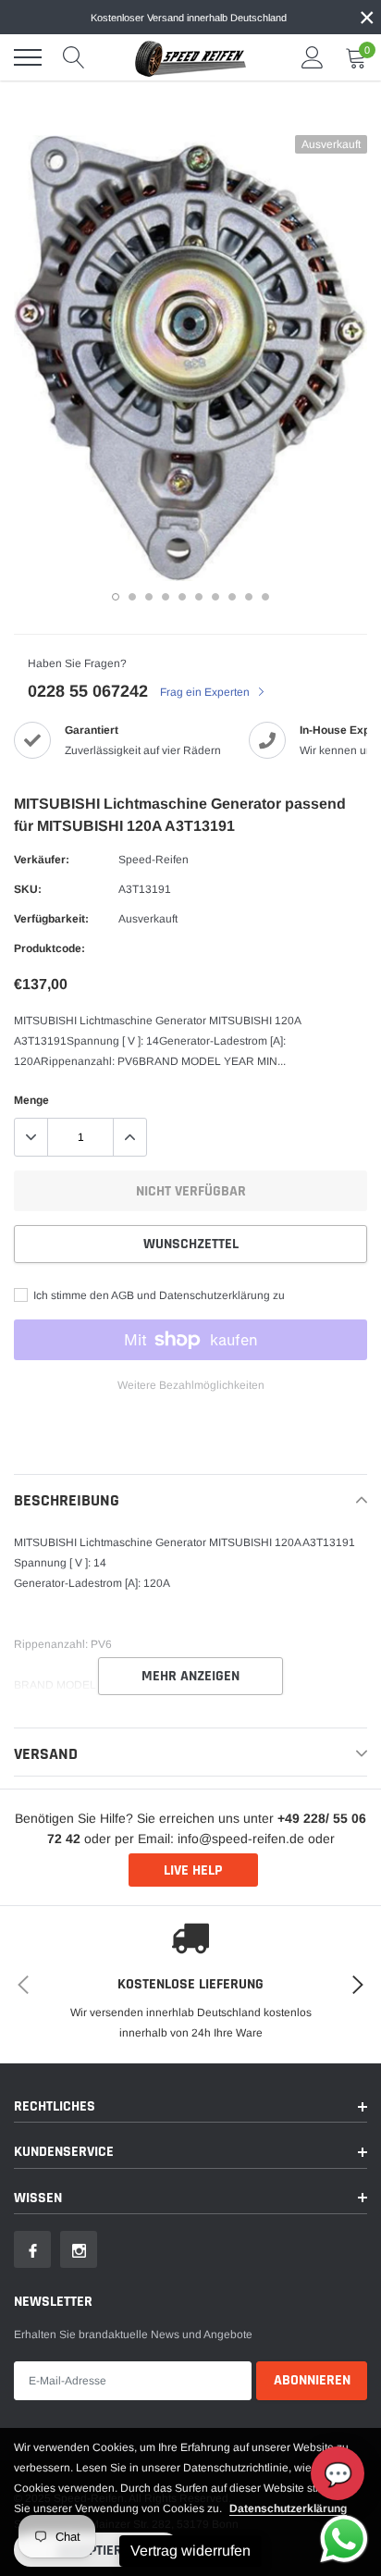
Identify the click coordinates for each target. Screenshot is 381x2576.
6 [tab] (199, 597)
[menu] (28, 57)
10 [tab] (265, 597)
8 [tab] (232, 597)
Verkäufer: (42, 860)
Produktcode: (49, 948)
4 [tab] (166, 597)
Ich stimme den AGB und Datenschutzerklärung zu (158, 1295)
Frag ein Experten (206, 692)
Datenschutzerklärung (288, 2508)
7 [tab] (215, 597)
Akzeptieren (98, 2551)
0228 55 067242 (88, 691)
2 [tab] (132, 597)
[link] (32, 2249)
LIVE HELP (193, 1870)
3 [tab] (149, 597)
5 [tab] (182, 597)
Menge (31, 1100)
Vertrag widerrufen (190, 2551)
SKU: (28, 889)
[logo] (190, 57)
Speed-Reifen (154, 860)
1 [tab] (116, 597)
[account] (313, 57)
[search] (74, 57)
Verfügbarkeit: (51, 919)
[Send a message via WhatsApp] (344, 2539)
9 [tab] (249, 597)
